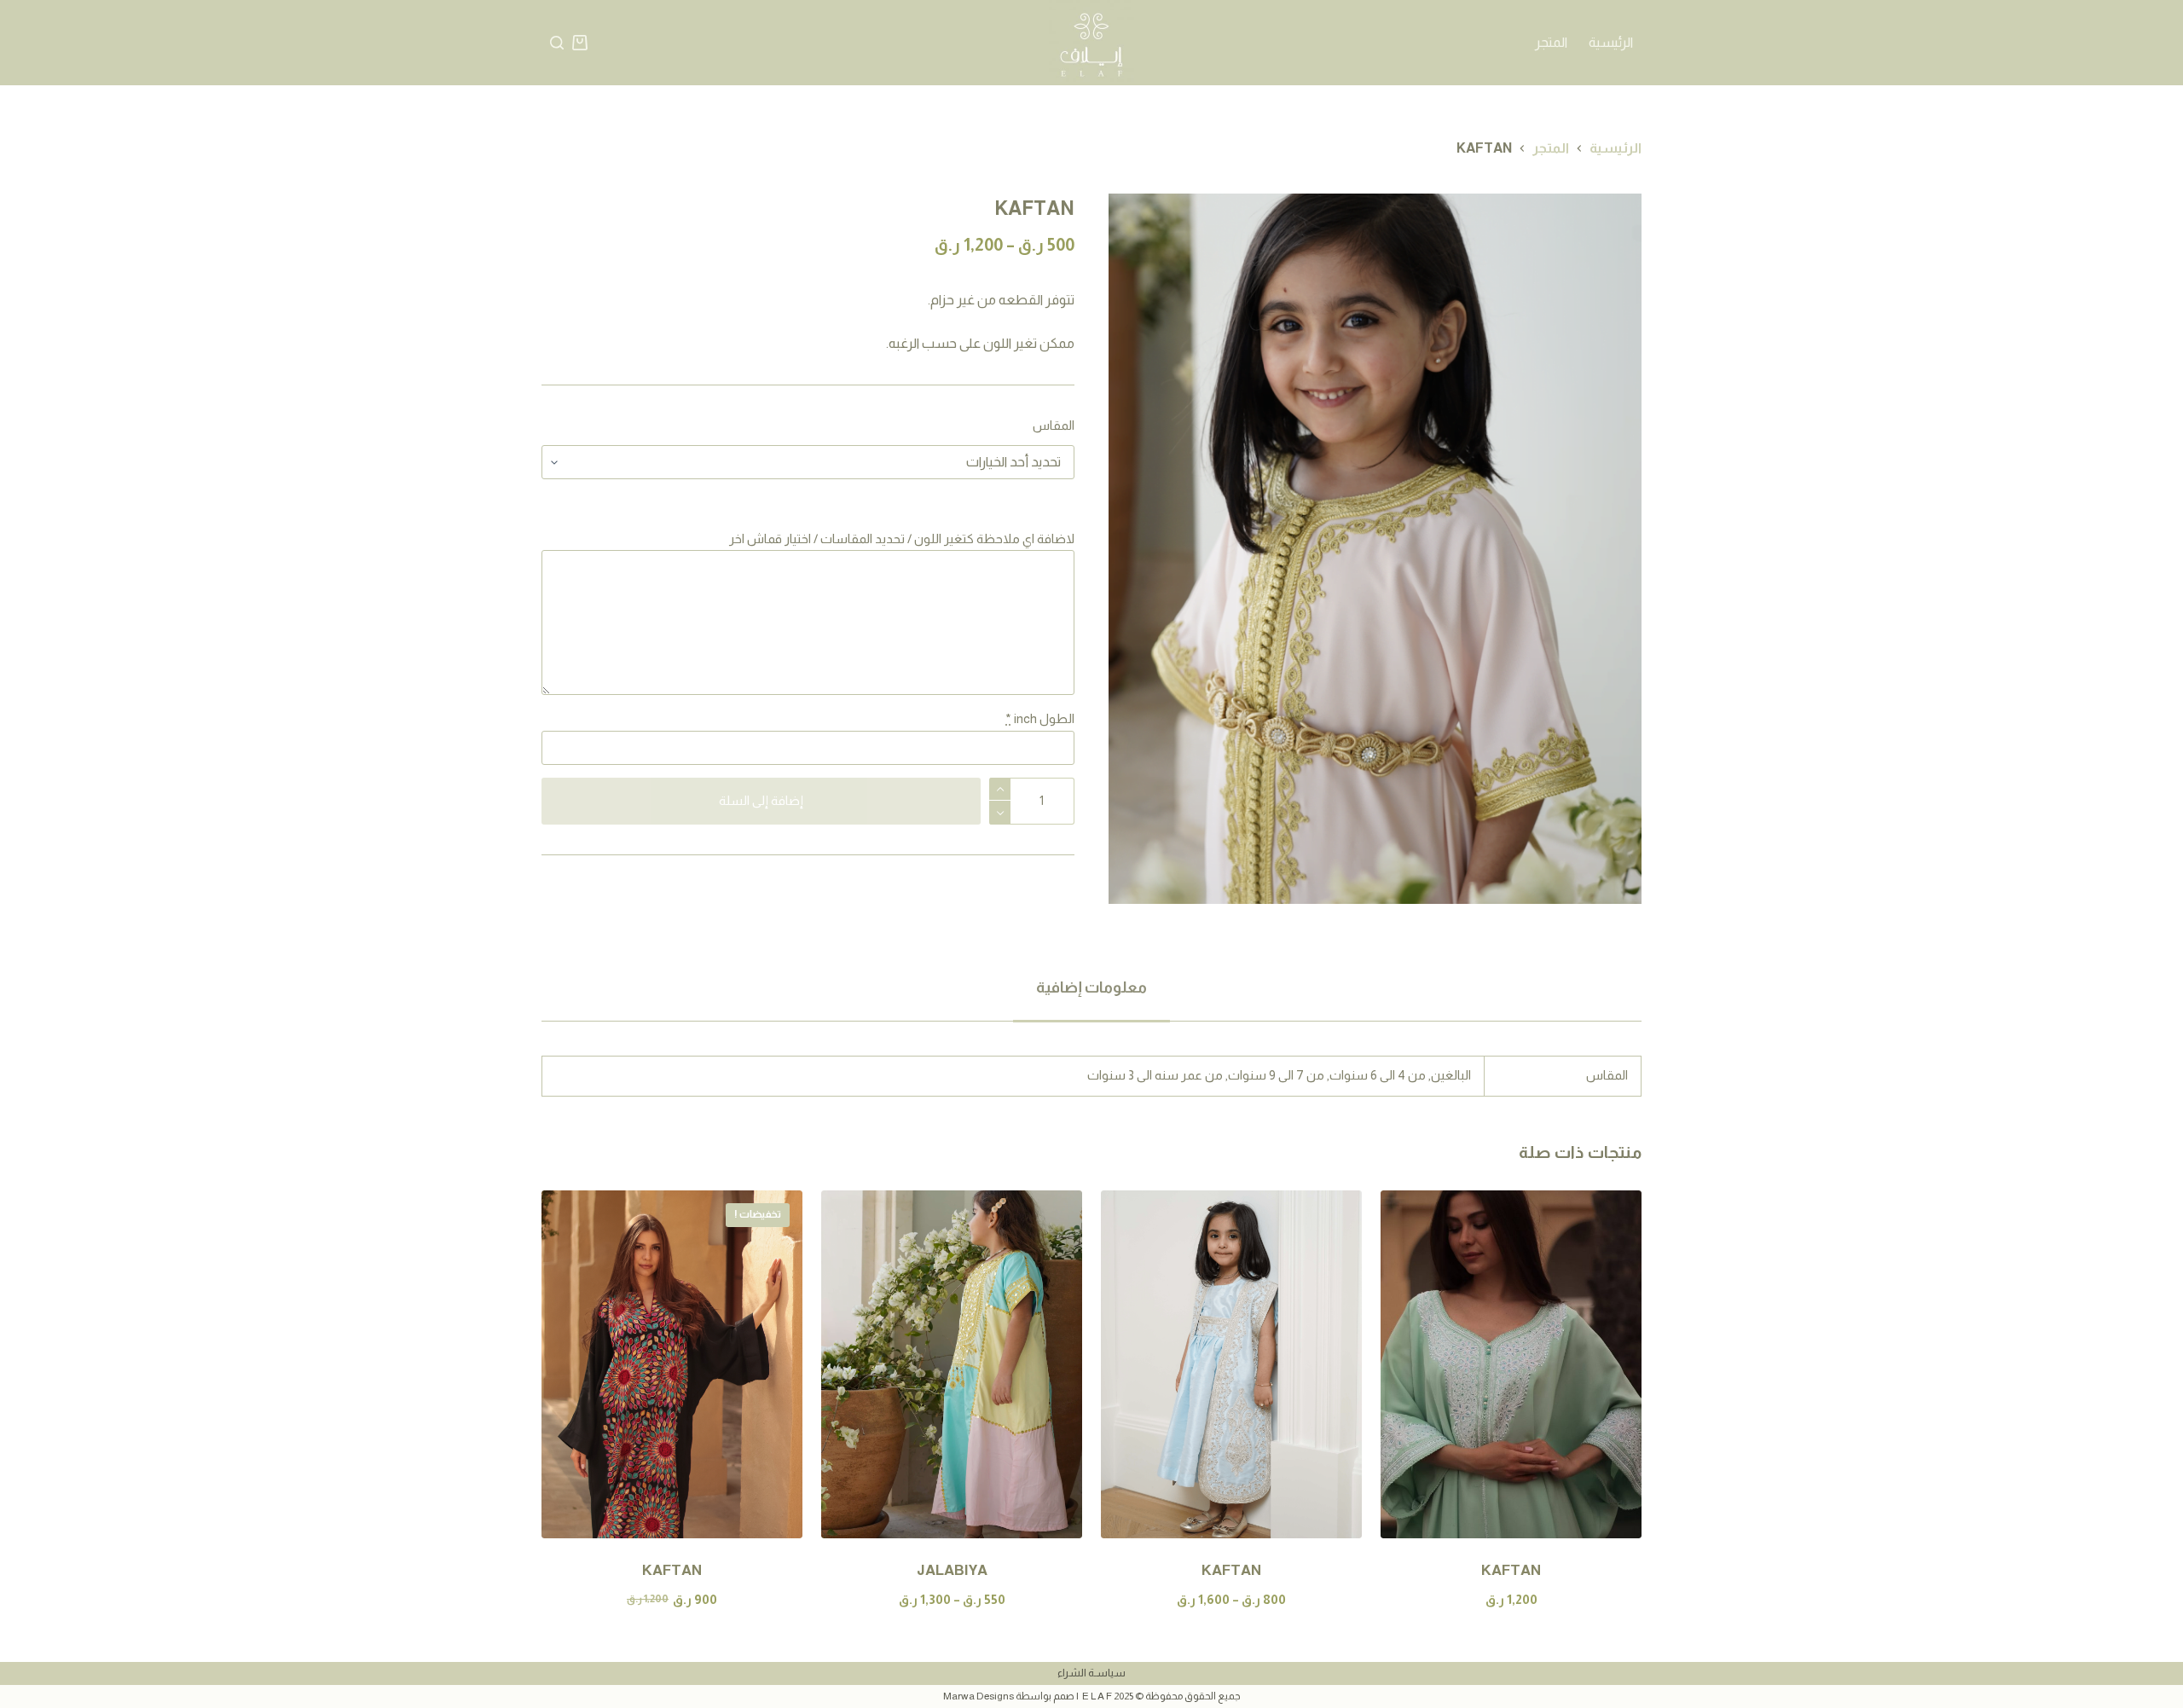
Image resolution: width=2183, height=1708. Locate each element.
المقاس (1054, 425)
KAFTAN (1511, 1570)
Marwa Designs (979, 1696)
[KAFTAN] (1511, 1364)
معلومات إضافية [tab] (1091, 987)
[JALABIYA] (952, 1364)
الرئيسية (1611, 42)
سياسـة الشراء (1091, 1673)
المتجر (1551, 42)
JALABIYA (952, 1570)
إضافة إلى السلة (761, 800)
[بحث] (557, 43)
